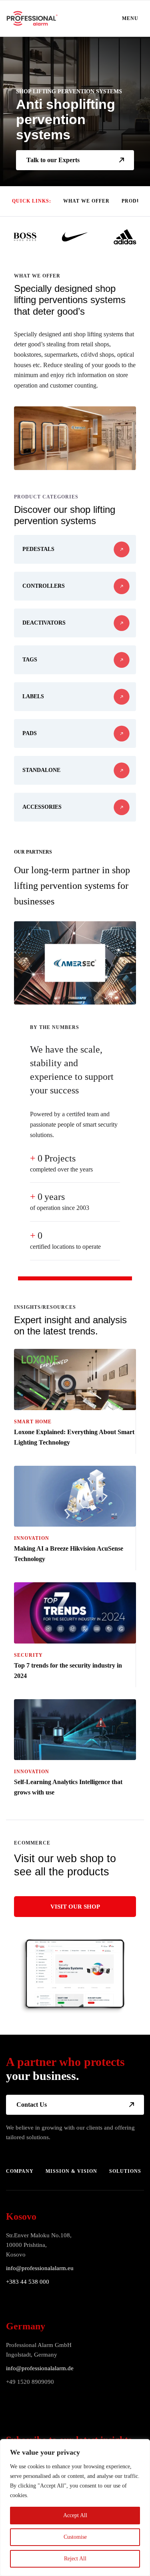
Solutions (125, 2171)
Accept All (75, 2515)
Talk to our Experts (53, 160)
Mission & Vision (71, 2171)
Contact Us (32, 2105)
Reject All (75, 2559)
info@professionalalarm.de (40, 2368)
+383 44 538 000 (28, 2282)
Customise (75, 2537)
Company (20, 2171)
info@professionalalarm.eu (40, 2268)
